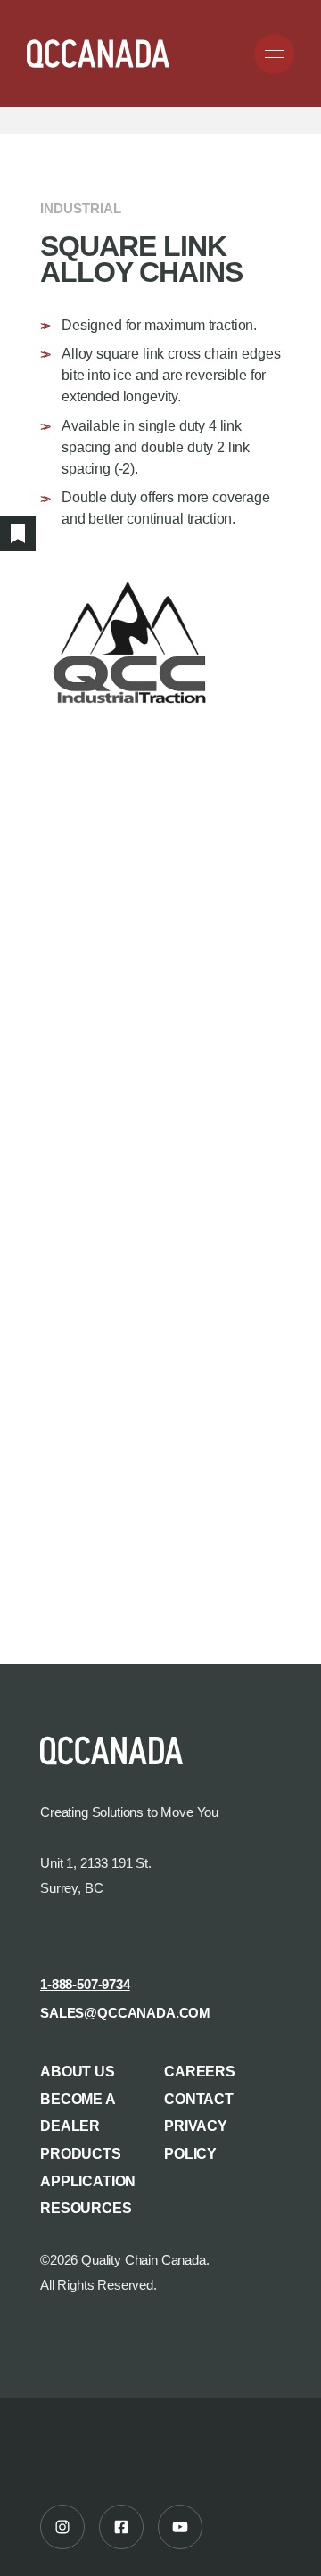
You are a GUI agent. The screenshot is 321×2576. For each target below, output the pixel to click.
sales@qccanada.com (125, 2013)
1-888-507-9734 (85, 1985)
